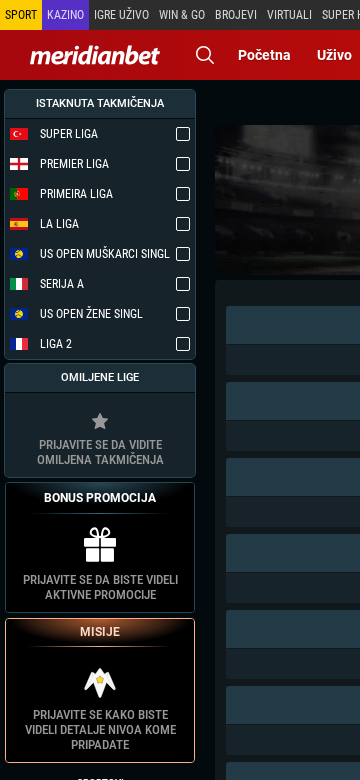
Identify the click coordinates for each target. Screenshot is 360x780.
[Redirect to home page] (95, 55)
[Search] (205, 55)
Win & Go (182, 15)
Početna (264, 55)
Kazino (65, 15)
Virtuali (289, 15)
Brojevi (236, 15)
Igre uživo (121, 15)
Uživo (334, 55)
